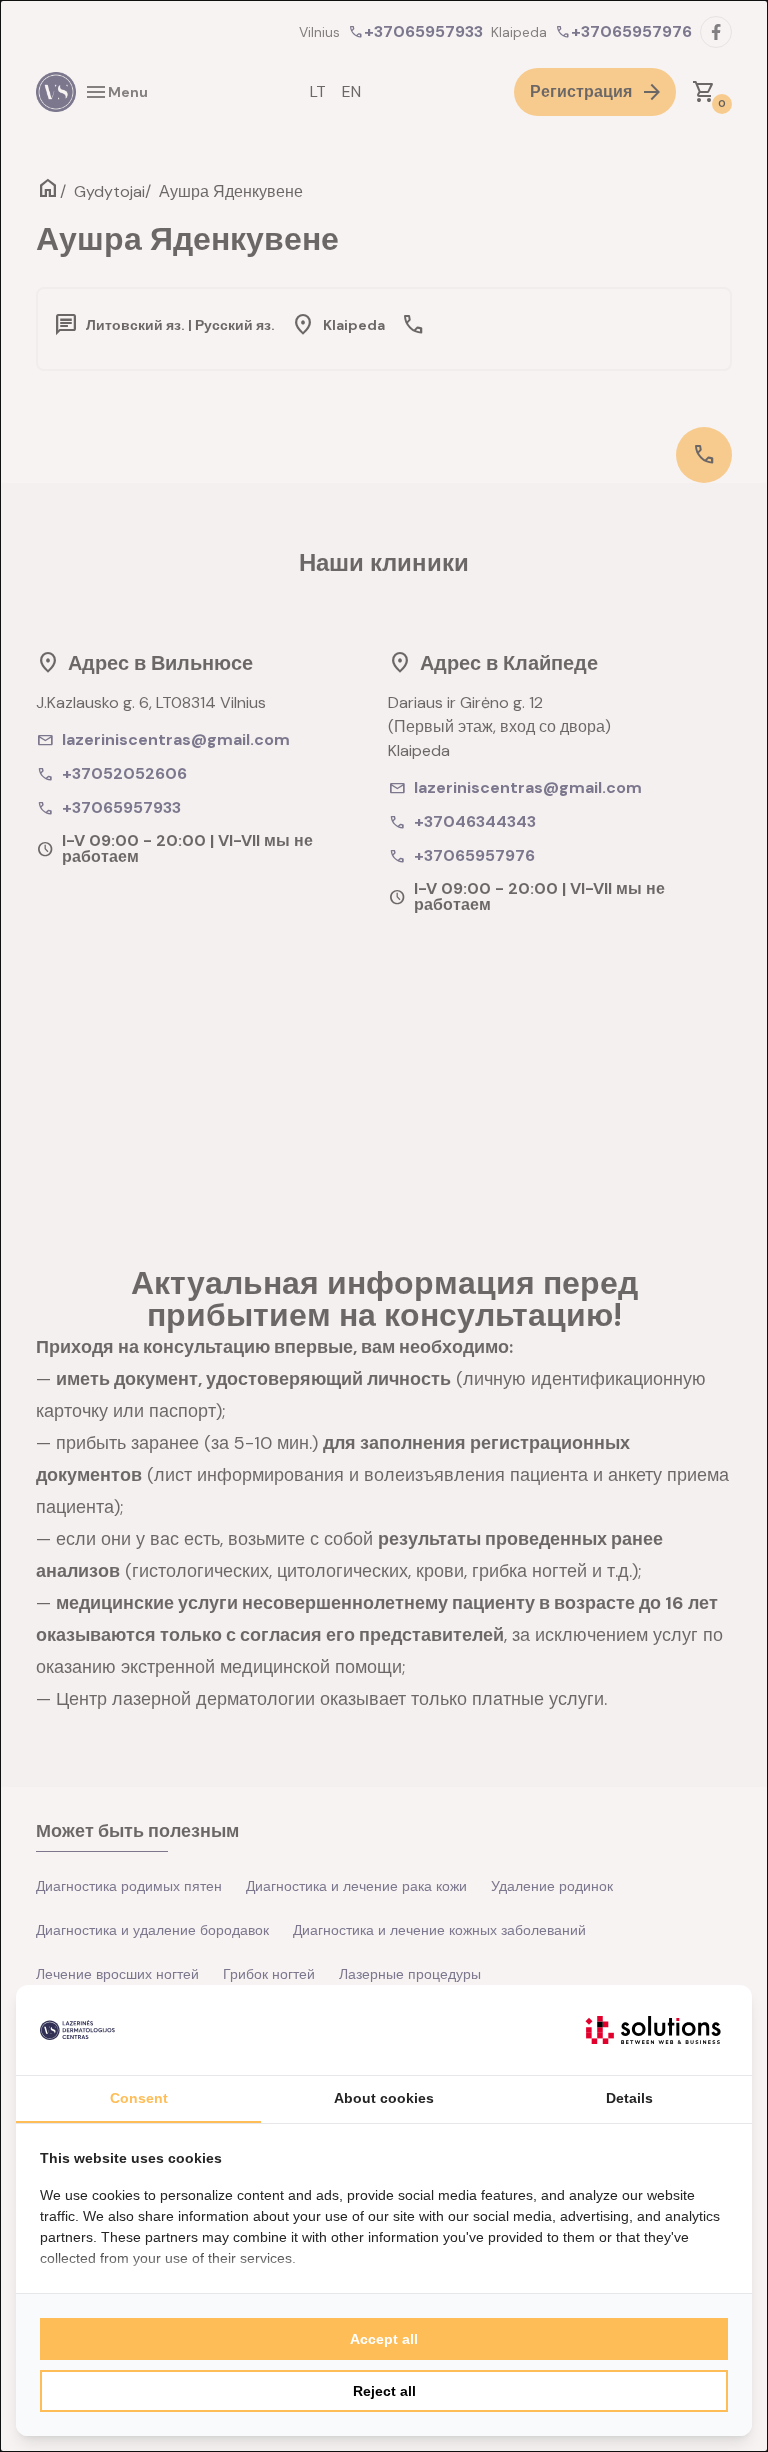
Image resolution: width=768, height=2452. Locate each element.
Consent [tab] (139, 2098)
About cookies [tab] (384, 2098)
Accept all (384, 2339)
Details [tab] (629, 2098)
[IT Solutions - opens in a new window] (653, 2030)
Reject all (384, 2391)
